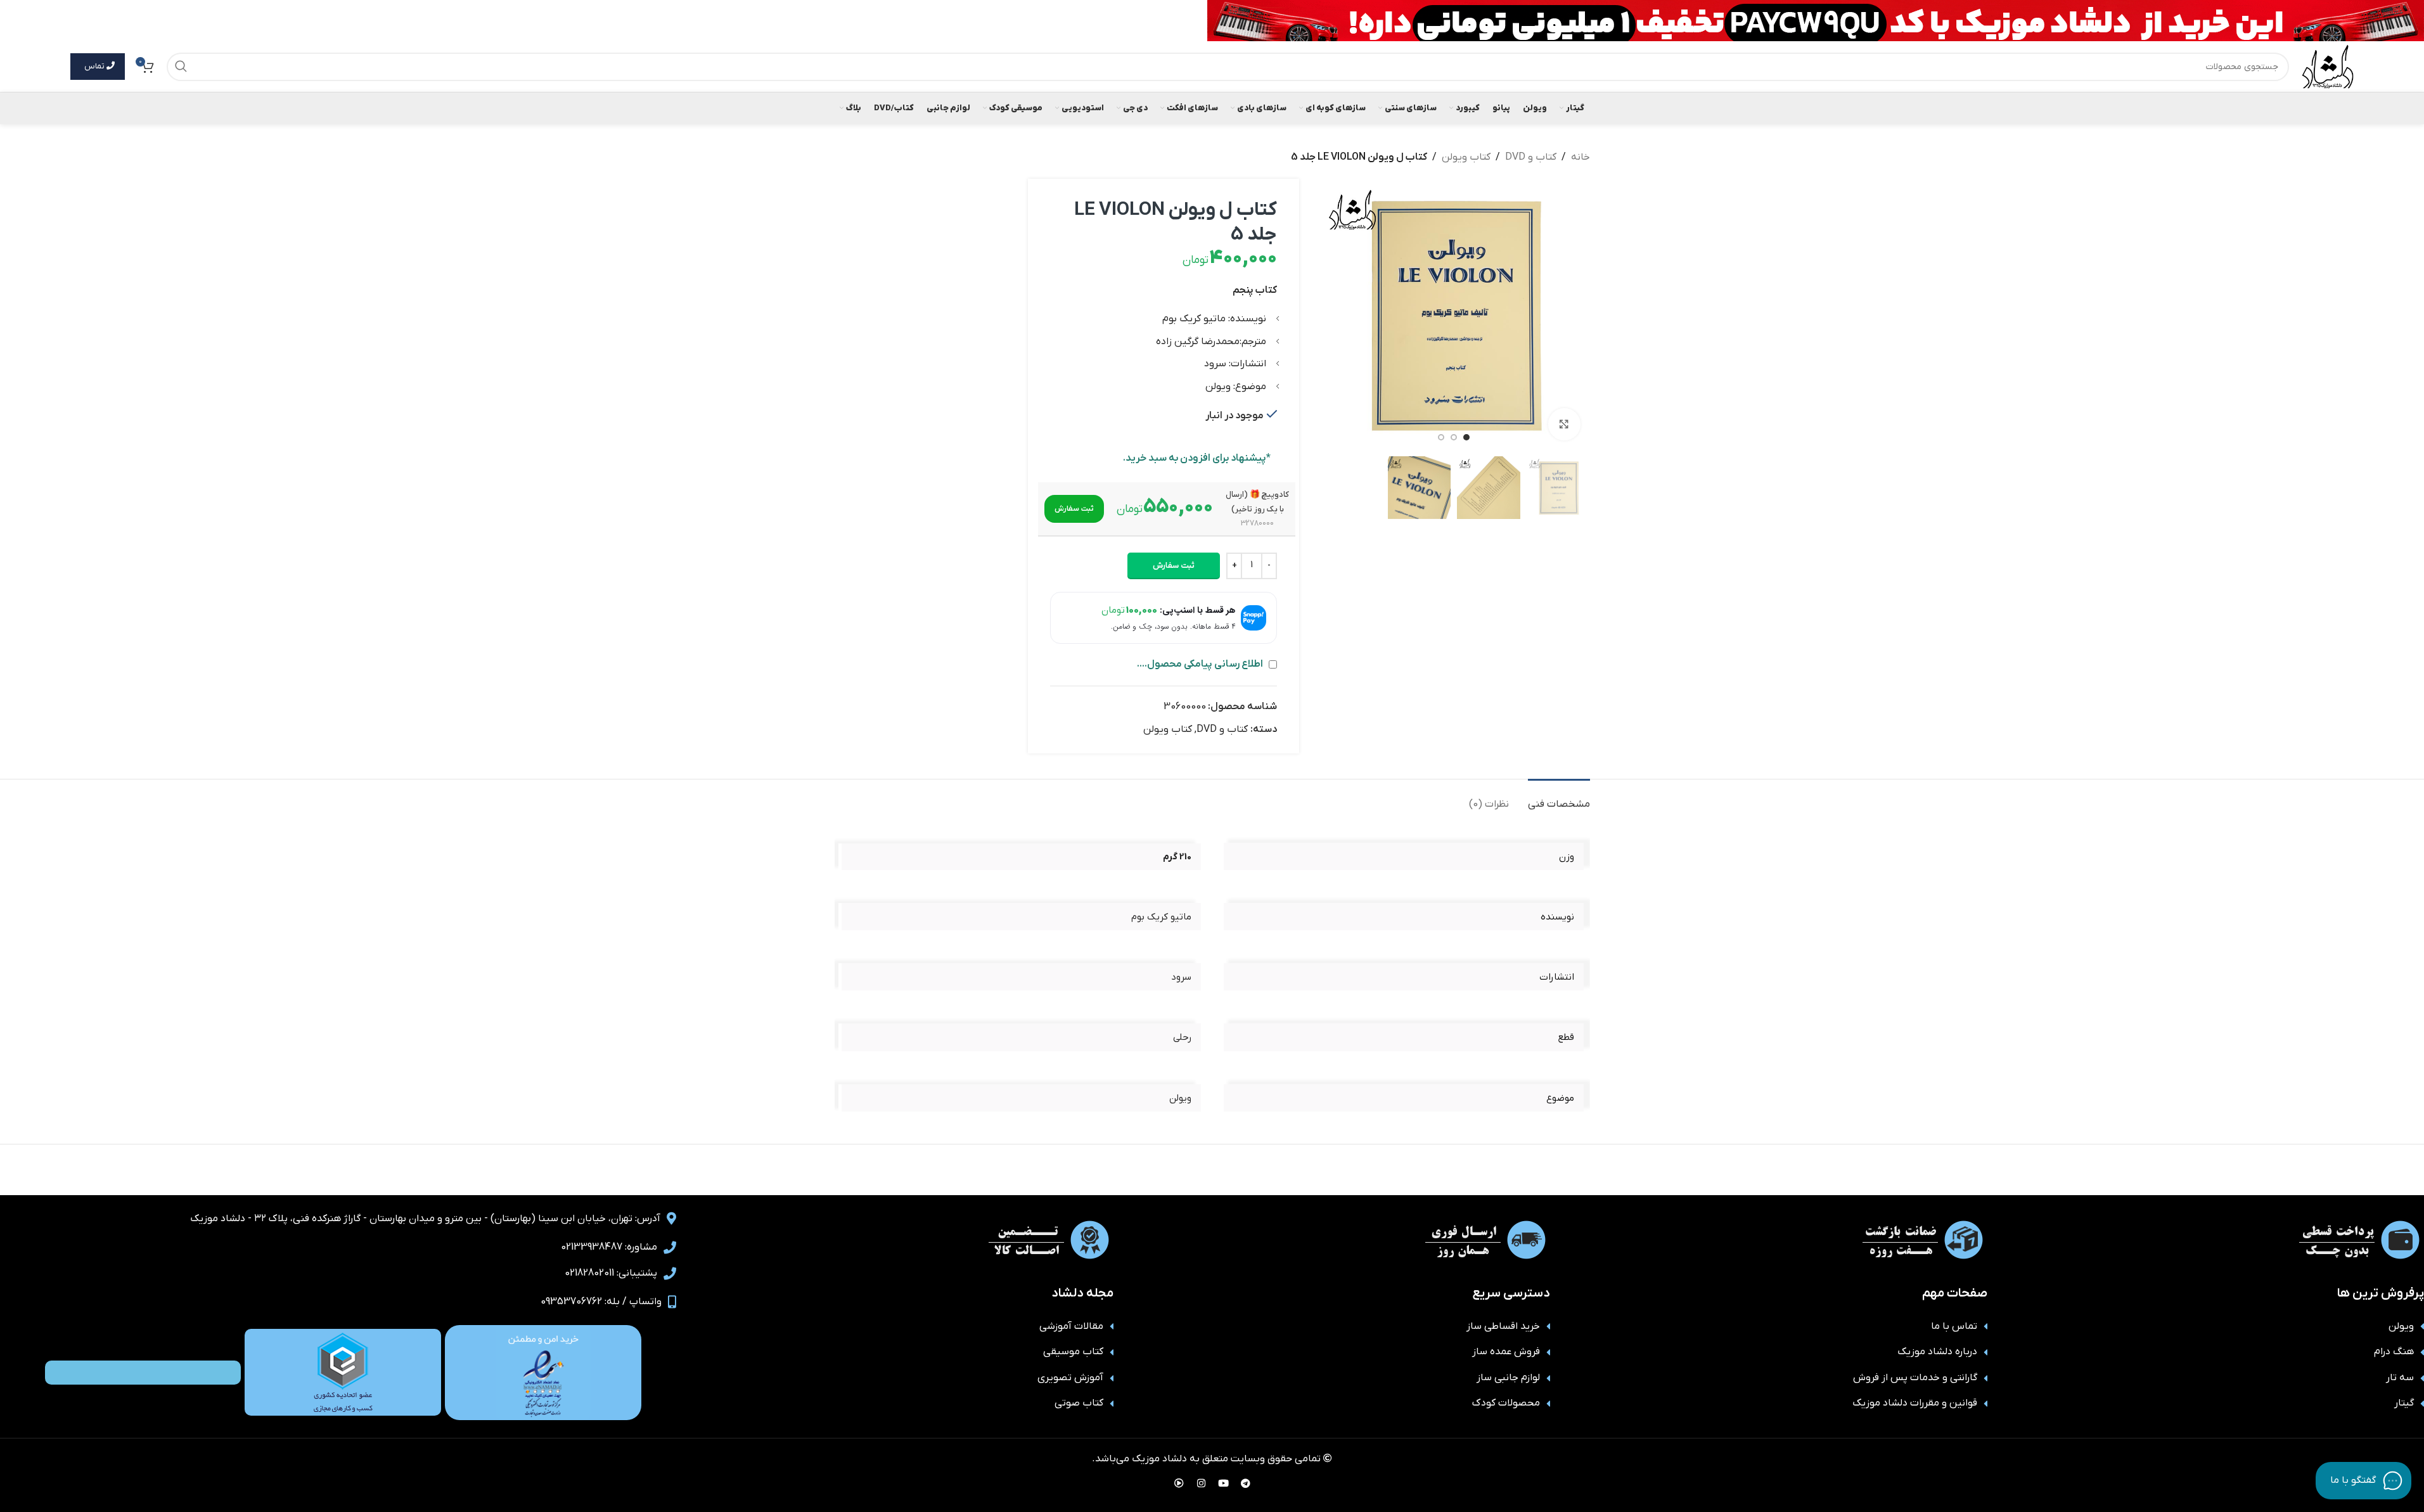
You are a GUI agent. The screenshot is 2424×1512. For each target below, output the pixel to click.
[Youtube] (1223, 1483)
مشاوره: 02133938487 (609, 1247)
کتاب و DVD (1531, 157)
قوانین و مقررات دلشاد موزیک (1915, 1403)
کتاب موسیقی (1073, 1352)
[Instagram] (1201, 1483)
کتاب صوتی (1079, 1403)
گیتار (2404, 1403)
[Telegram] (1245, 1483)
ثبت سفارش (1174, 566)
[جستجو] (181, 67)
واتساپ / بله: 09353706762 (601, 1302)
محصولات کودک (1506, 1403)
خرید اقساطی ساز (1503, 1326)
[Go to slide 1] (1466, 437)
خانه (1581, 157)
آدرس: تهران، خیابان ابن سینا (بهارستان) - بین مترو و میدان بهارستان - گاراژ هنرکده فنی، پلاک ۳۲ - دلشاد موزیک (425, 1219)
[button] (1074, 509)
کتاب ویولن (1466, 157)
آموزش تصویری (1070, 1378)
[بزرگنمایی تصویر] (1564, 424)
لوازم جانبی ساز (1508, 1378)
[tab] (1559, 798)
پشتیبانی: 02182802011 (611, 1273)
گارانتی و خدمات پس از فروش (1915, 1378)
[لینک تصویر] (543, 1372)
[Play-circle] (1179, 1483)
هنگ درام (2394, 1352)
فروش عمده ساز (1506, 1352)
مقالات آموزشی (1071, 1326)
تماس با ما (1954, 1326)
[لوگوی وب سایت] (2328, 66)
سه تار (2400, 1378)
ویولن (2401, 1326)
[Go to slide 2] (1454, 437)
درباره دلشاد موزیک (1937, 1352)
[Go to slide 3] (1441, 437)
